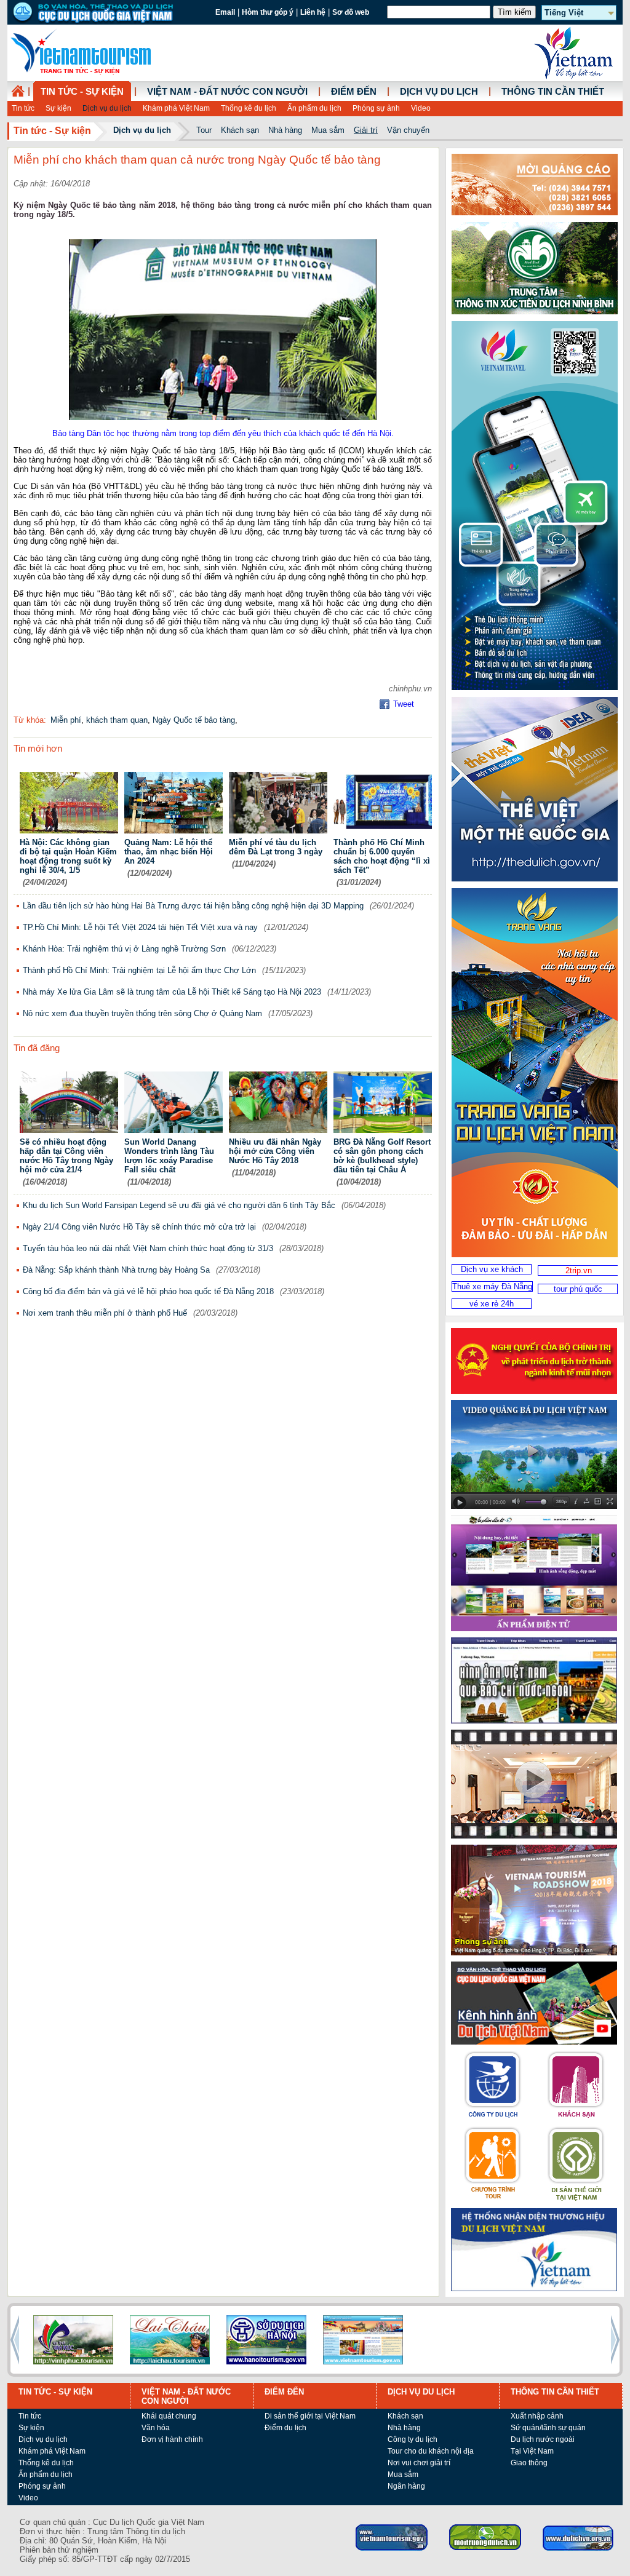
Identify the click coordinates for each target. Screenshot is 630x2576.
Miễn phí (66, 720)
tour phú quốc (578, 1289)
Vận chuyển (408, 130)
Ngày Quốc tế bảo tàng (194, 720)
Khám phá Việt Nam (176, 108)
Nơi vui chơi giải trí (419, 2463)
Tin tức (23, 108)
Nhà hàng (285, 130)
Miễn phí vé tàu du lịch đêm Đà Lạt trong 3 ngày (276, 847)
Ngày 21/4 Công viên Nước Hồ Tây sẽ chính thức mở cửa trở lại (139, 1227)
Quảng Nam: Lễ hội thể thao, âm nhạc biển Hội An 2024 (169, 852)
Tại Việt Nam (532, 2451)
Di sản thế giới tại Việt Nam (310, 2416)
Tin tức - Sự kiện (82, 92)
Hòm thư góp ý (268, 12)
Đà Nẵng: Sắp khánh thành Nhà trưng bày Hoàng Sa (116, 1270)
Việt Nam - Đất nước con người (227, 92)
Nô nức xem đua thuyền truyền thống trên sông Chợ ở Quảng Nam (142, 1013)
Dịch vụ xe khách (492, 1269)
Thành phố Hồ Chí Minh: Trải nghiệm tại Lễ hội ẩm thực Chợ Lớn (139, 970)
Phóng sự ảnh (376, 108)
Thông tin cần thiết (553, 92)
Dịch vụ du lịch (107, 108)
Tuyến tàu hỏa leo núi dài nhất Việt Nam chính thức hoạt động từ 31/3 (148, 1248)
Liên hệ (313, 12)
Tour (204, 130)
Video (421, 108)
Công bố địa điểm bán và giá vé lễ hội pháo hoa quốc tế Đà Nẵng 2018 (148, 1291)
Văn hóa (156, 2428)
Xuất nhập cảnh (537, 2416)
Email (225, 12)
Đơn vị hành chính (172, 2439)
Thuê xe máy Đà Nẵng (492, 1286)
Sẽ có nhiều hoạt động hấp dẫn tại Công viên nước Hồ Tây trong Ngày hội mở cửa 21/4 (66, 1156)
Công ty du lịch (413, 2439)
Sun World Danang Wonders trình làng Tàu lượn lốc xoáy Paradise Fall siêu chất (169, 1156)
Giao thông (529, 2463)
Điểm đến (354, 92)
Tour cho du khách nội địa (431, 2451)
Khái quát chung (169, 2416)
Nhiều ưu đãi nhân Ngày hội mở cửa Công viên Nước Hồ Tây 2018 (275, 1151)
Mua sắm (328, 130)
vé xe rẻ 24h (492, 1304)
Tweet (404, 704)
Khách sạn (240, 130)
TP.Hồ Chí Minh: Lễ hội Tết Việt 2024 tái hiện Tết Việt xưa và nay (140, 927)
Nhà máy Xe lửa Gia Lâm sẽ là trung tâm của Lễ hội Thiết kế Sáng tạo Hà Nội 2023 (172, 992)
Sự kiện (58, 108)
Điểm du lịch (285, 2428)
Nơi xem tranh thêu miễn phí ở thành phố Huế (105, 1313)
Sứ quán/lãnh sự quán (548, 2428)
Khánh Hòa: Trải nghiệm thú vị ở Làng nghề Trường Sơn (124, 949)
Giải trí (366, 130)
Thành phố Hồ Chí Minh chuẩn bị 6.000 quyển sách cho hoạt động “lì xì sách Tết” (382, 856)
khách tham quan (117, 720)
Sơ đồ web (351, 12)
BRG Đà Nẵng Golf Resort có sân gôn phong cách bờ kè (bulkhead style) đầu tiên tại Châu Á (382, 1156)
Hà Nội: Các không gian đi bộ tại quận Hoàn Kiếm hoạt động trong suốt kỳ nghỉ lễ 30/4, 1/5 (68, 856)
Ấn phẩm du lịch (314, 108)
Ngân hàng (406, 2486)
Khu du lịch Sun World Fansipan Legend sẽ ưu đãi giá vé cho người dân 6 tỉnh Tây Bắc (179, 1205)
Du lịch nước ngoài (543, 2439)
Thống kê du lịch (249, 108)
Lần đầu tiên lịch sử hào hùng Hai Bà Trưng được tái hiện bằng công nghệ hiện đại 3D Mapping (193, 906)
